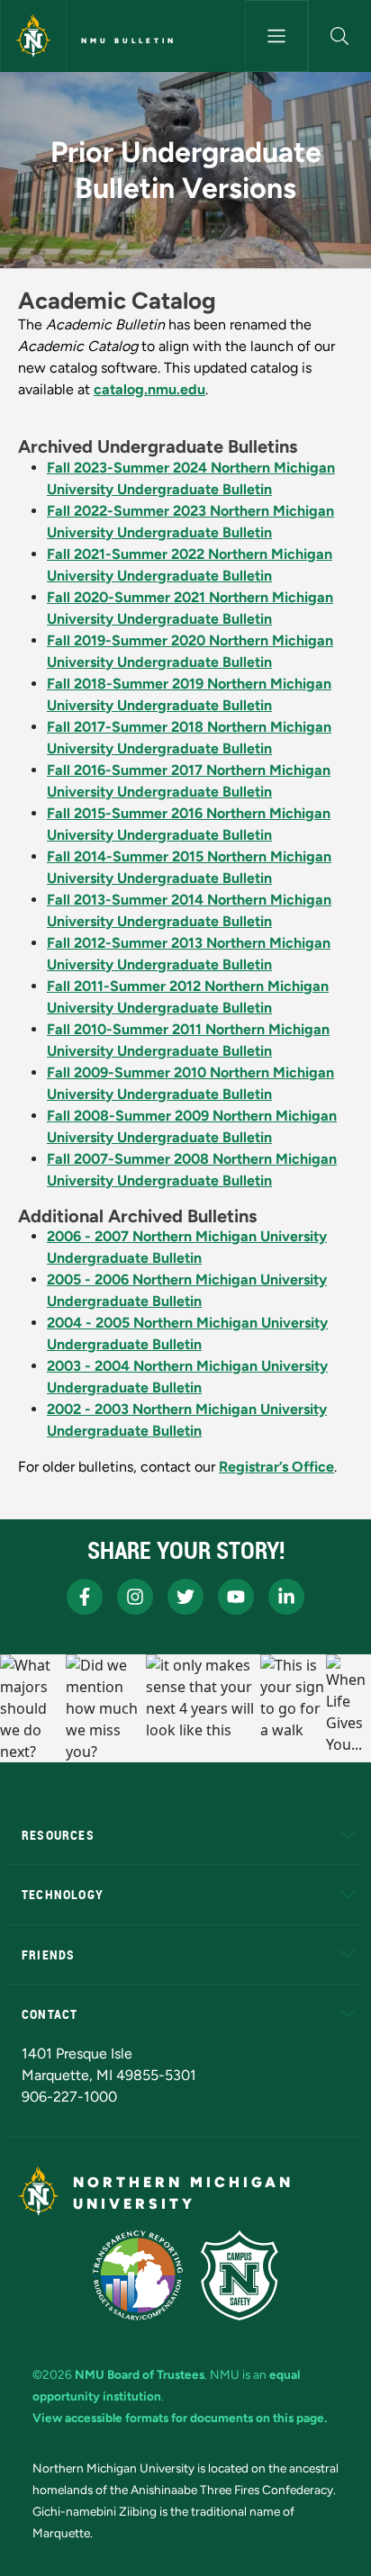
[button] (340, 36)
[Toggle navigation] (276, 36)
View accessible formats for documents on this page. (180, 2418)
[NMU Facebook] (85, 1597)
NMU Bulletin (129, 41)
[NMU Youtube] (236, 1597)
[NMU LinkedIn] (286, 1597)
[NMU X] (185, 1597)
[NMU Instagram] (135, 1597)
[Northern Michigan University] (33, 36)
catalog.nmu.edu (149, 389)
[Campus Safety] (240, 2275)
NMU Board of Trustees (140, 2374)
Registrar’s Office (276, 1467)
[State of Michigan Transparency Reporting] (138, 2275)
